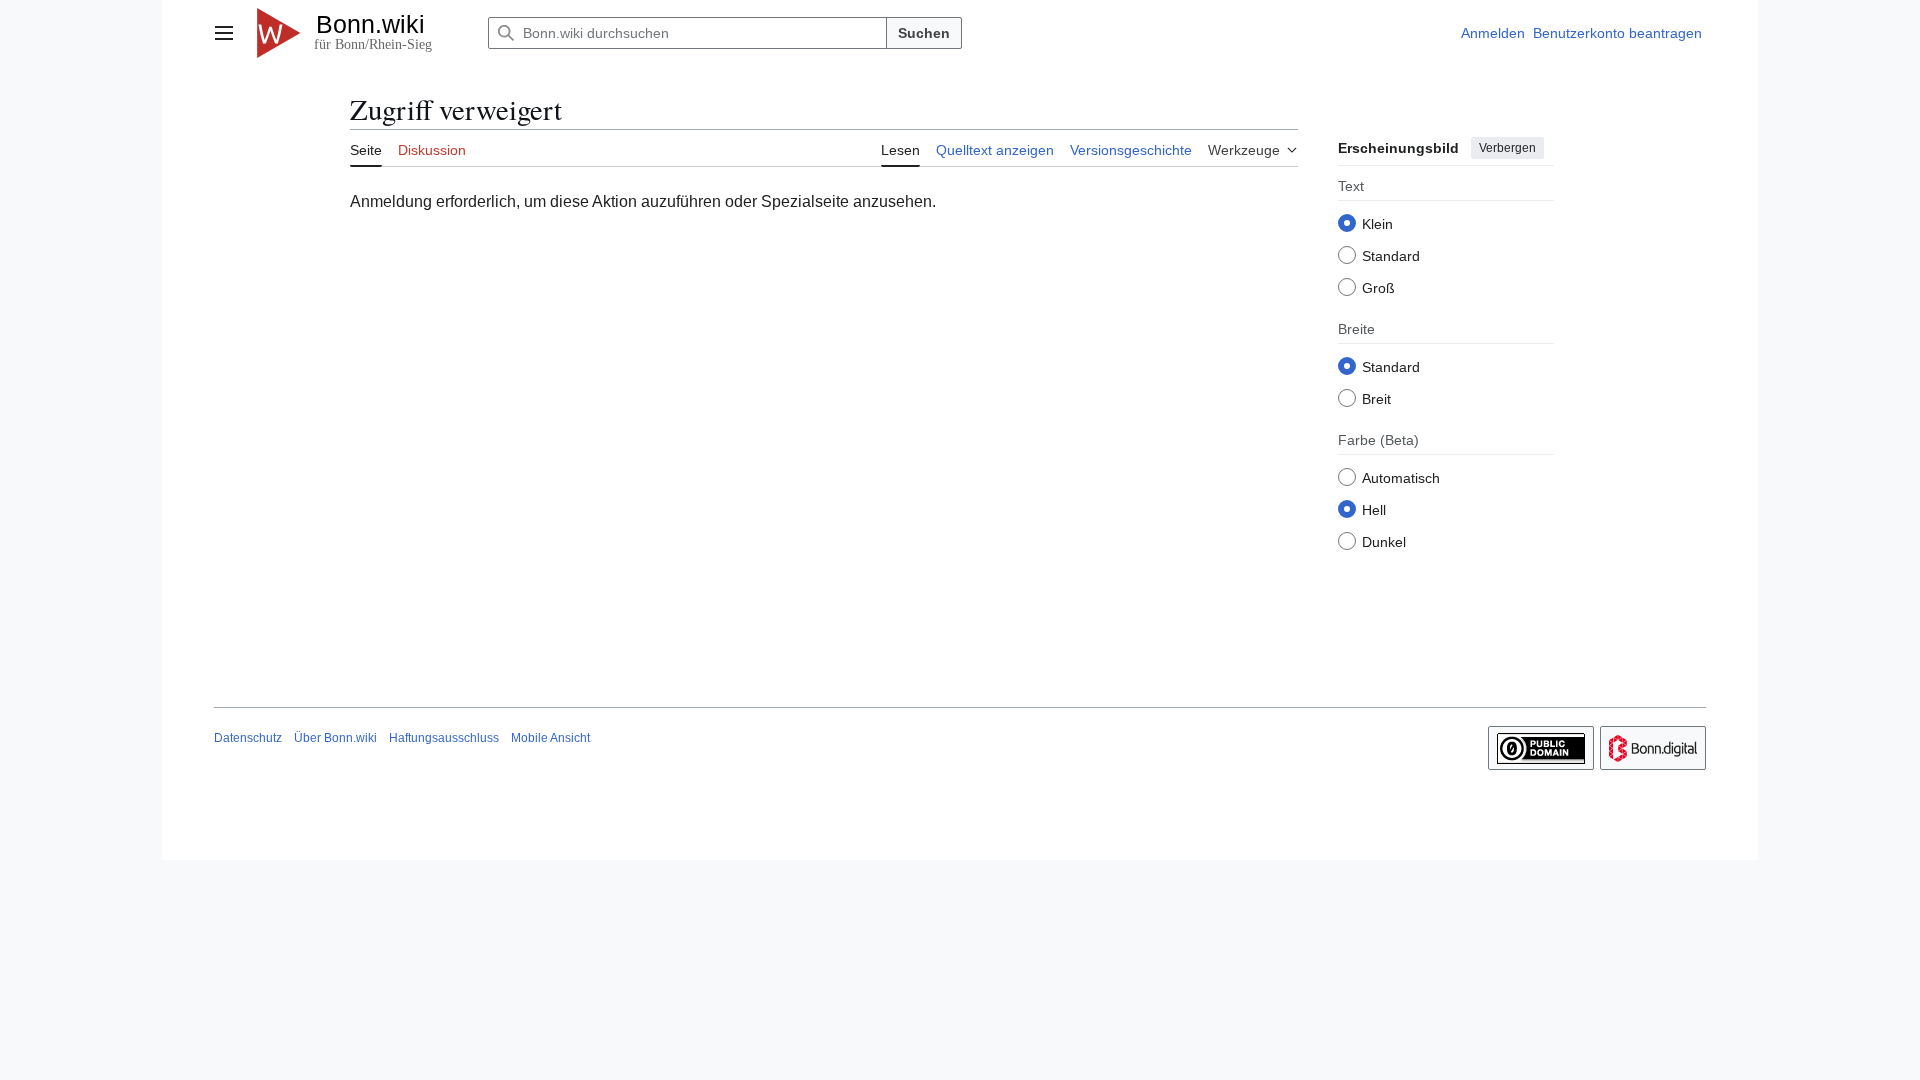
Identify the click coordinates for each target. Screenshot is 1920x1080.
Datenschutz (248, 738)
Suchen (924, 33)
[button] (224, 33)
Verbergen (1507, 148)
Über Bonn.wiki (335, 738)
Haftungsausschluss (444, 738)
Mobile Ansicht (550, 738)
